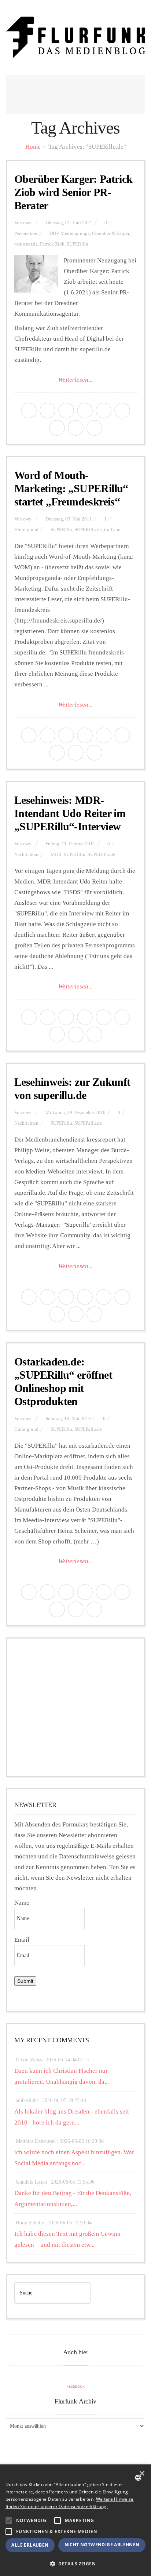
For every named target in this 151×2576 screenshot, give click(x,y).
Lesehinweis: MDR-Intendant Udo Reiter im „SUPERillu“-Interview (70, 813)
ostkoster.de (26, 244)
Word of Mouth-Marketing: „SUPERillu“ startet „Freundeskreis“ (71, 488)
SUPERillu (78, 244)
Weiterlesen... (75, 380)
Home (33, 147)
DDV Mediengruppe (70, 233)
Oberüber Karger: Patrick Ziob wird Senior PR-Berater (73, 192)
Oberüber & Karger (111, 233)
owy (27, 223)
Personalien (26, 233)
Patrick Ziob (52, 244)
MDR (56, 855)
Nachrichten (26, 855)
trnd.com (113, 530)
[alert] (75, 2520)
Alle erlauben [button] (30, 2545)
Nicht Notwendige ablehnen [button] (102, 2545)
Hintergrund (26, 530)
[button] (9, 2521)
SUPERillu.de (88, 530)
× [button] (142, 2474)
